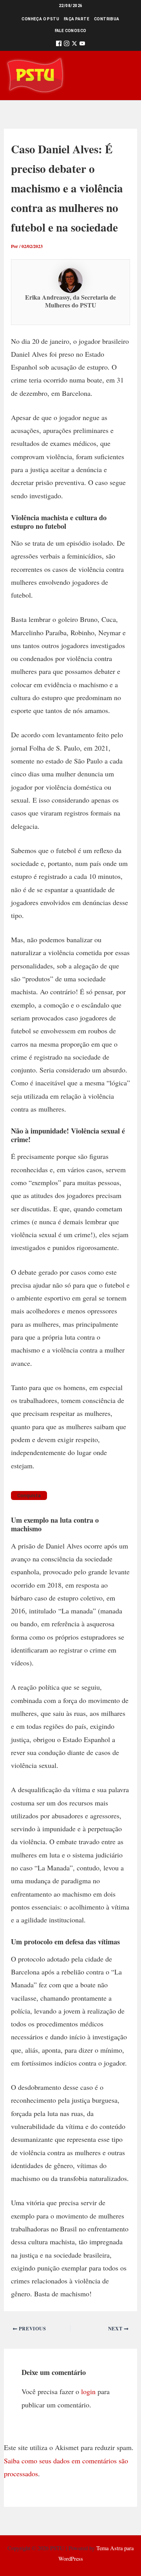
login (88, 2391)
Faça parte (77, 19)
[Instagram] (67, 45)
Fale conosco (71, 31)
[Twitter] (74, 45)
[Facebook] (59, 45)
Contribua (107, 19)
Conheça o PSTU (40, 19)
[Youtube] (82, 45)
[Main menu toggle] (124, 76)
